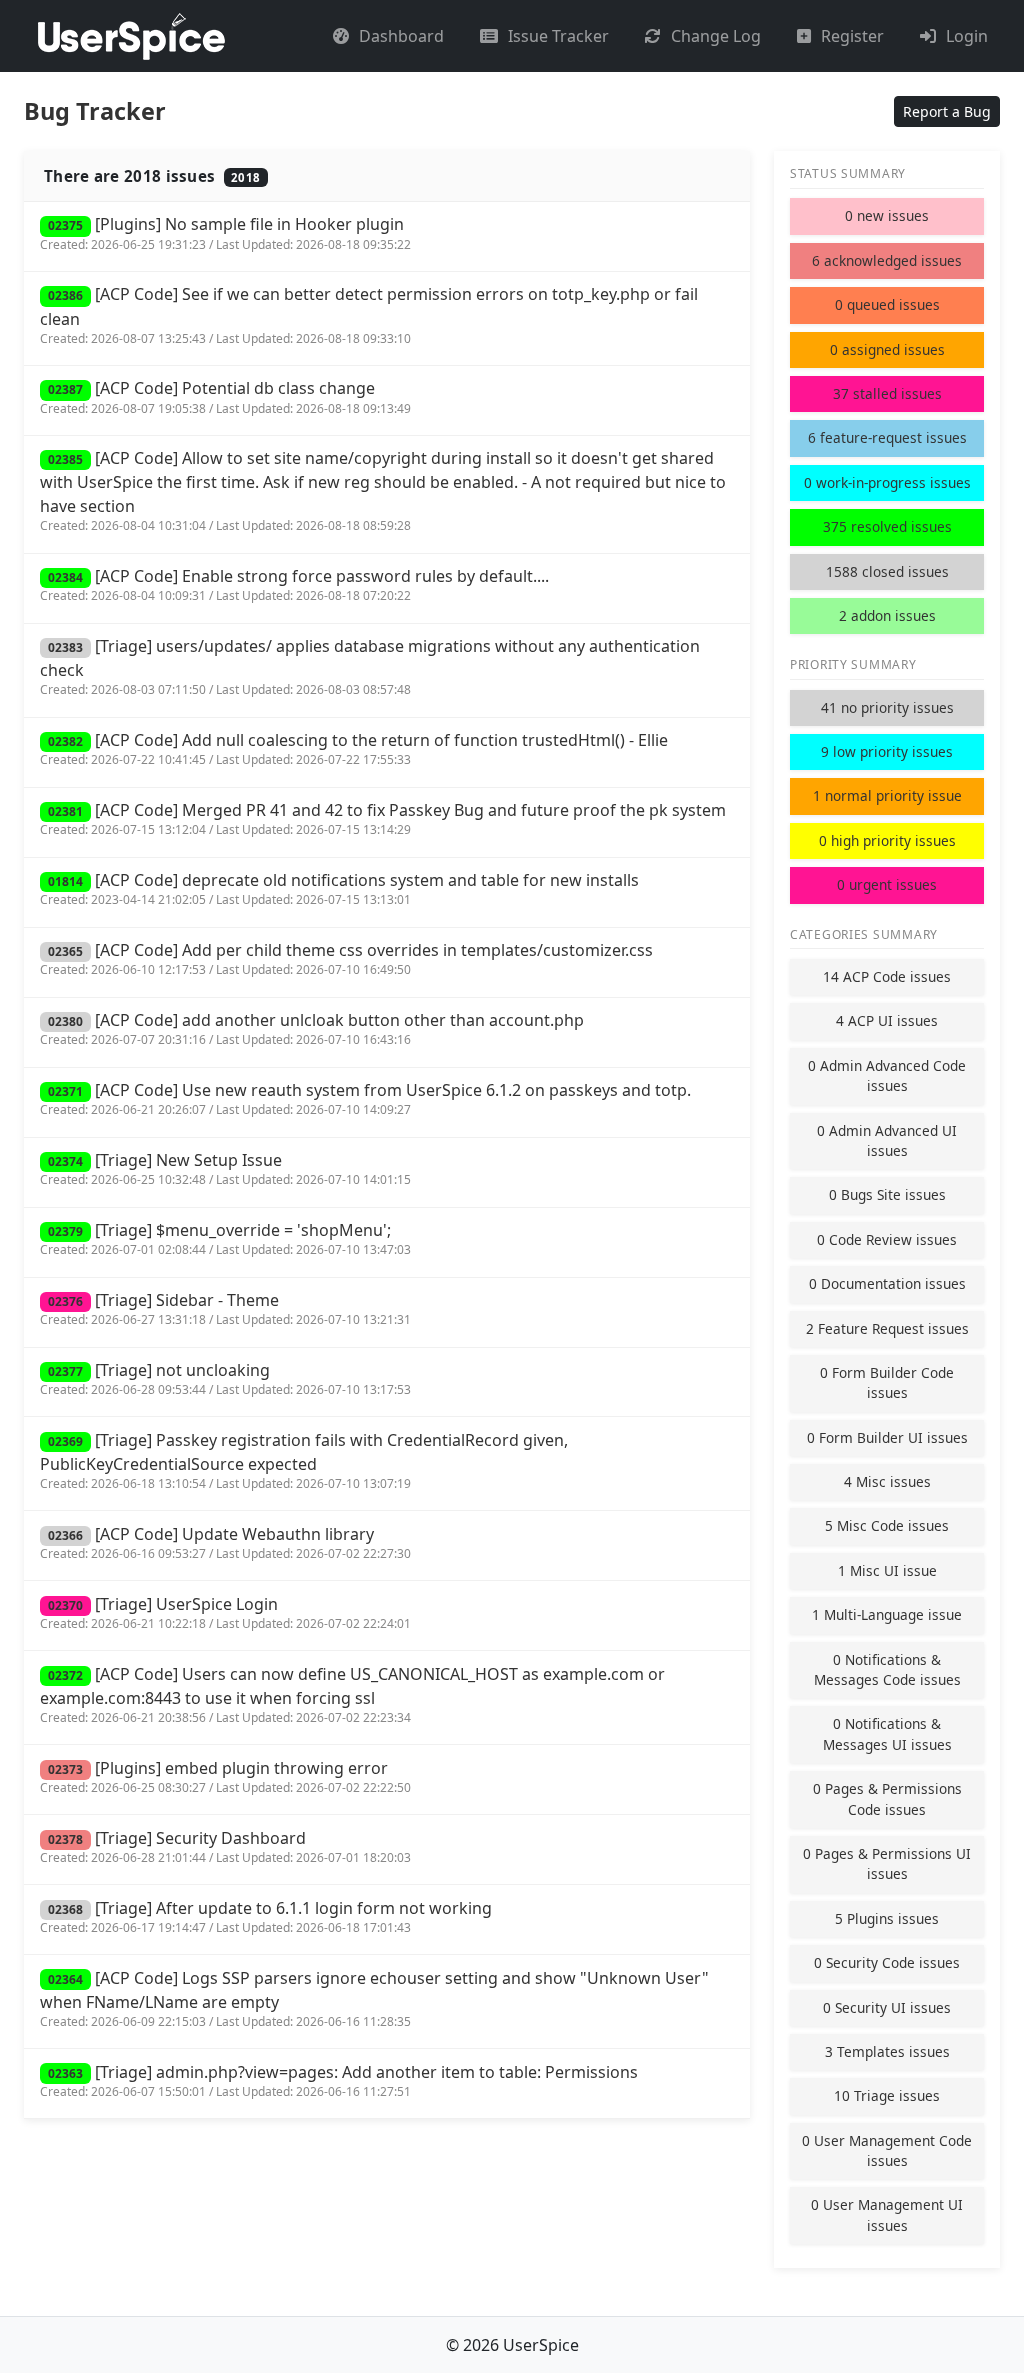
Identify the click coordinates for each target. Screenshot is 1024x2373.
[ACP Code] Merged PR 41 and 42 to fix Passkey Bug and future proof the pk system (383, 818)
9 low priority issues (887, 751)
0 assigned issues (887, 349)
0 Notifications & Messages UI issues (887, 1733)
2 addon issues (887, 615)
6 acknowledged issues (887, 260)
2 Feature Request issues (887, 1328)
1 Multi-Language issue (887, 1614)
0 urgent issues (887, 884)
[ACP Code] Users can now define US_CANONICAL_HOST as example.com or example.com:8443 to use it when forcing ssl (352, 1694)
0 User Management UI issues (887, 2214)
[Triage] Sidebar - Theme (225, 1308)
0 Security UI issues (887, 2007)
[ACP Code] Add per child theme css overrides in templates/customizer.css (346, 958)
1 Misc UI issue (887, 1570)
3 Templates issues (887, 2051)
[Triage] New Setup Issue (225, 1168)
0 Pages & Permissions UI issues (887, 1863)
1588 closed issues (887, 571)
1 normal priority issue (887, 795)
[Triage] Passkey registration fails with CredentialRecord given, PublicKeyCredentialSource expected (304, 1460)
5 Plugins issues (887, 1918)
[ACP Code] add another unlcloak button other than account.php (312, 1028)
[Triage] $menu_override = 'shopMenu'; (225, 1238)
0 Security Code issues (887, 1962)
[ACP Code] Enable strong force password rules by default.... (294, 584)
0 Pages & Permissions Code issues (887, 1798)
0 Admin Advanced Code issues (887, 1075)
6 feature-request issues (887, 437)
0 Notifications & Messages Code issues (887, 1669)
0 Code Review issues (887, 1239)
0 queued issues (887, 304)
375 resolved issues (887, 526)
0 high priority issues (887, 840)
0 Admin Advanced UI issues (887, 1140)
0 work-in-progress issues (887, 482)
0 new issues (887, 215)
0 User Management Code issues (887, 2150)
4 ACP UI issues (887, 1020)
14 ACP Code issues (887, 976)
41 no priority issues (887, 707)
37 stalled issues (887, 393)
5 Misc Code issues (887, 1525)
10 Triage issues (887, 2095)
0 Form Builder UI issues (887, 1437)
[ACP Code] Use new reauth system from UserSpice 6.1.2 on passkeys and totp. (365, 1098)
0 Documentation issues (887, 1283)
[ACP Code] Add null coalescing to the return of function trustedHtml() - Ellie (354, 748)
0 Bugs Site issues (887, 1194)
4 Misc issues (887, 1481)
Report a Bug (947, 111)
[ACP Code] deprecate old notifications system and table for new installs (339, 888)
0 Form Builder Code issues (887, 1382)
